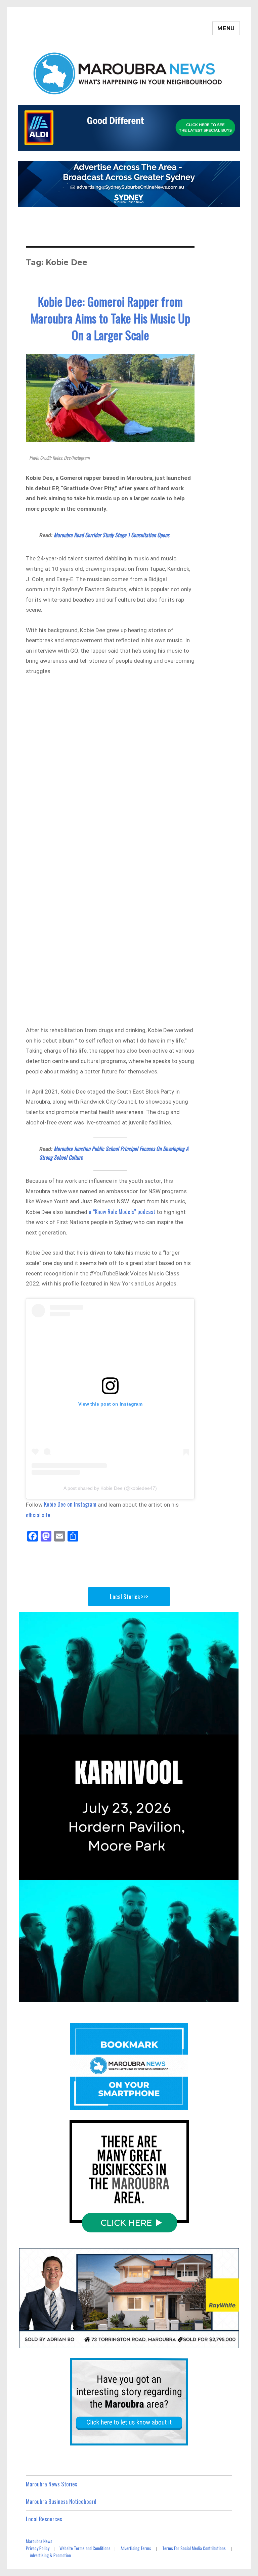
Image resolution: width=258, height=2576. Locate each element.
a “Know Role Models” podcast (122, 1211)
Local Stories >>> (129, 1597)
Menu (226, 28)
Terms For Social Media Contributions (194, 2548)
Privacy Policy (38, 2548)
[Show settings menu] (213, 1995)
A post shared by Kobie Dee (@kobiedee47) (110, 1488)
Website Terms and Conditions (85, 2548)
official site (38, 1515)
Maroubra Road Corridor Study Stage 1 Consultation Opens (112, 535)
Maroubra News (39, 2541)
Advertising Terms (136, 2548)
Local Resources (44, 2519)
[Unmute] (195, 1995)
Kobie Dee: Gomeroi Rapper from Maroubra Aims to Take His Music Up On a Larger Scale (110, 318)
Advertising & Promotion (50, 2555)
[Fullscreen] (230, 1995)
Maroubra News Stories (52, 2484)
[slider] (120, 1995)
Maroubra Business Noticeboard (61, 2501)
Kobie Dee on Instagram (70, 1504)
